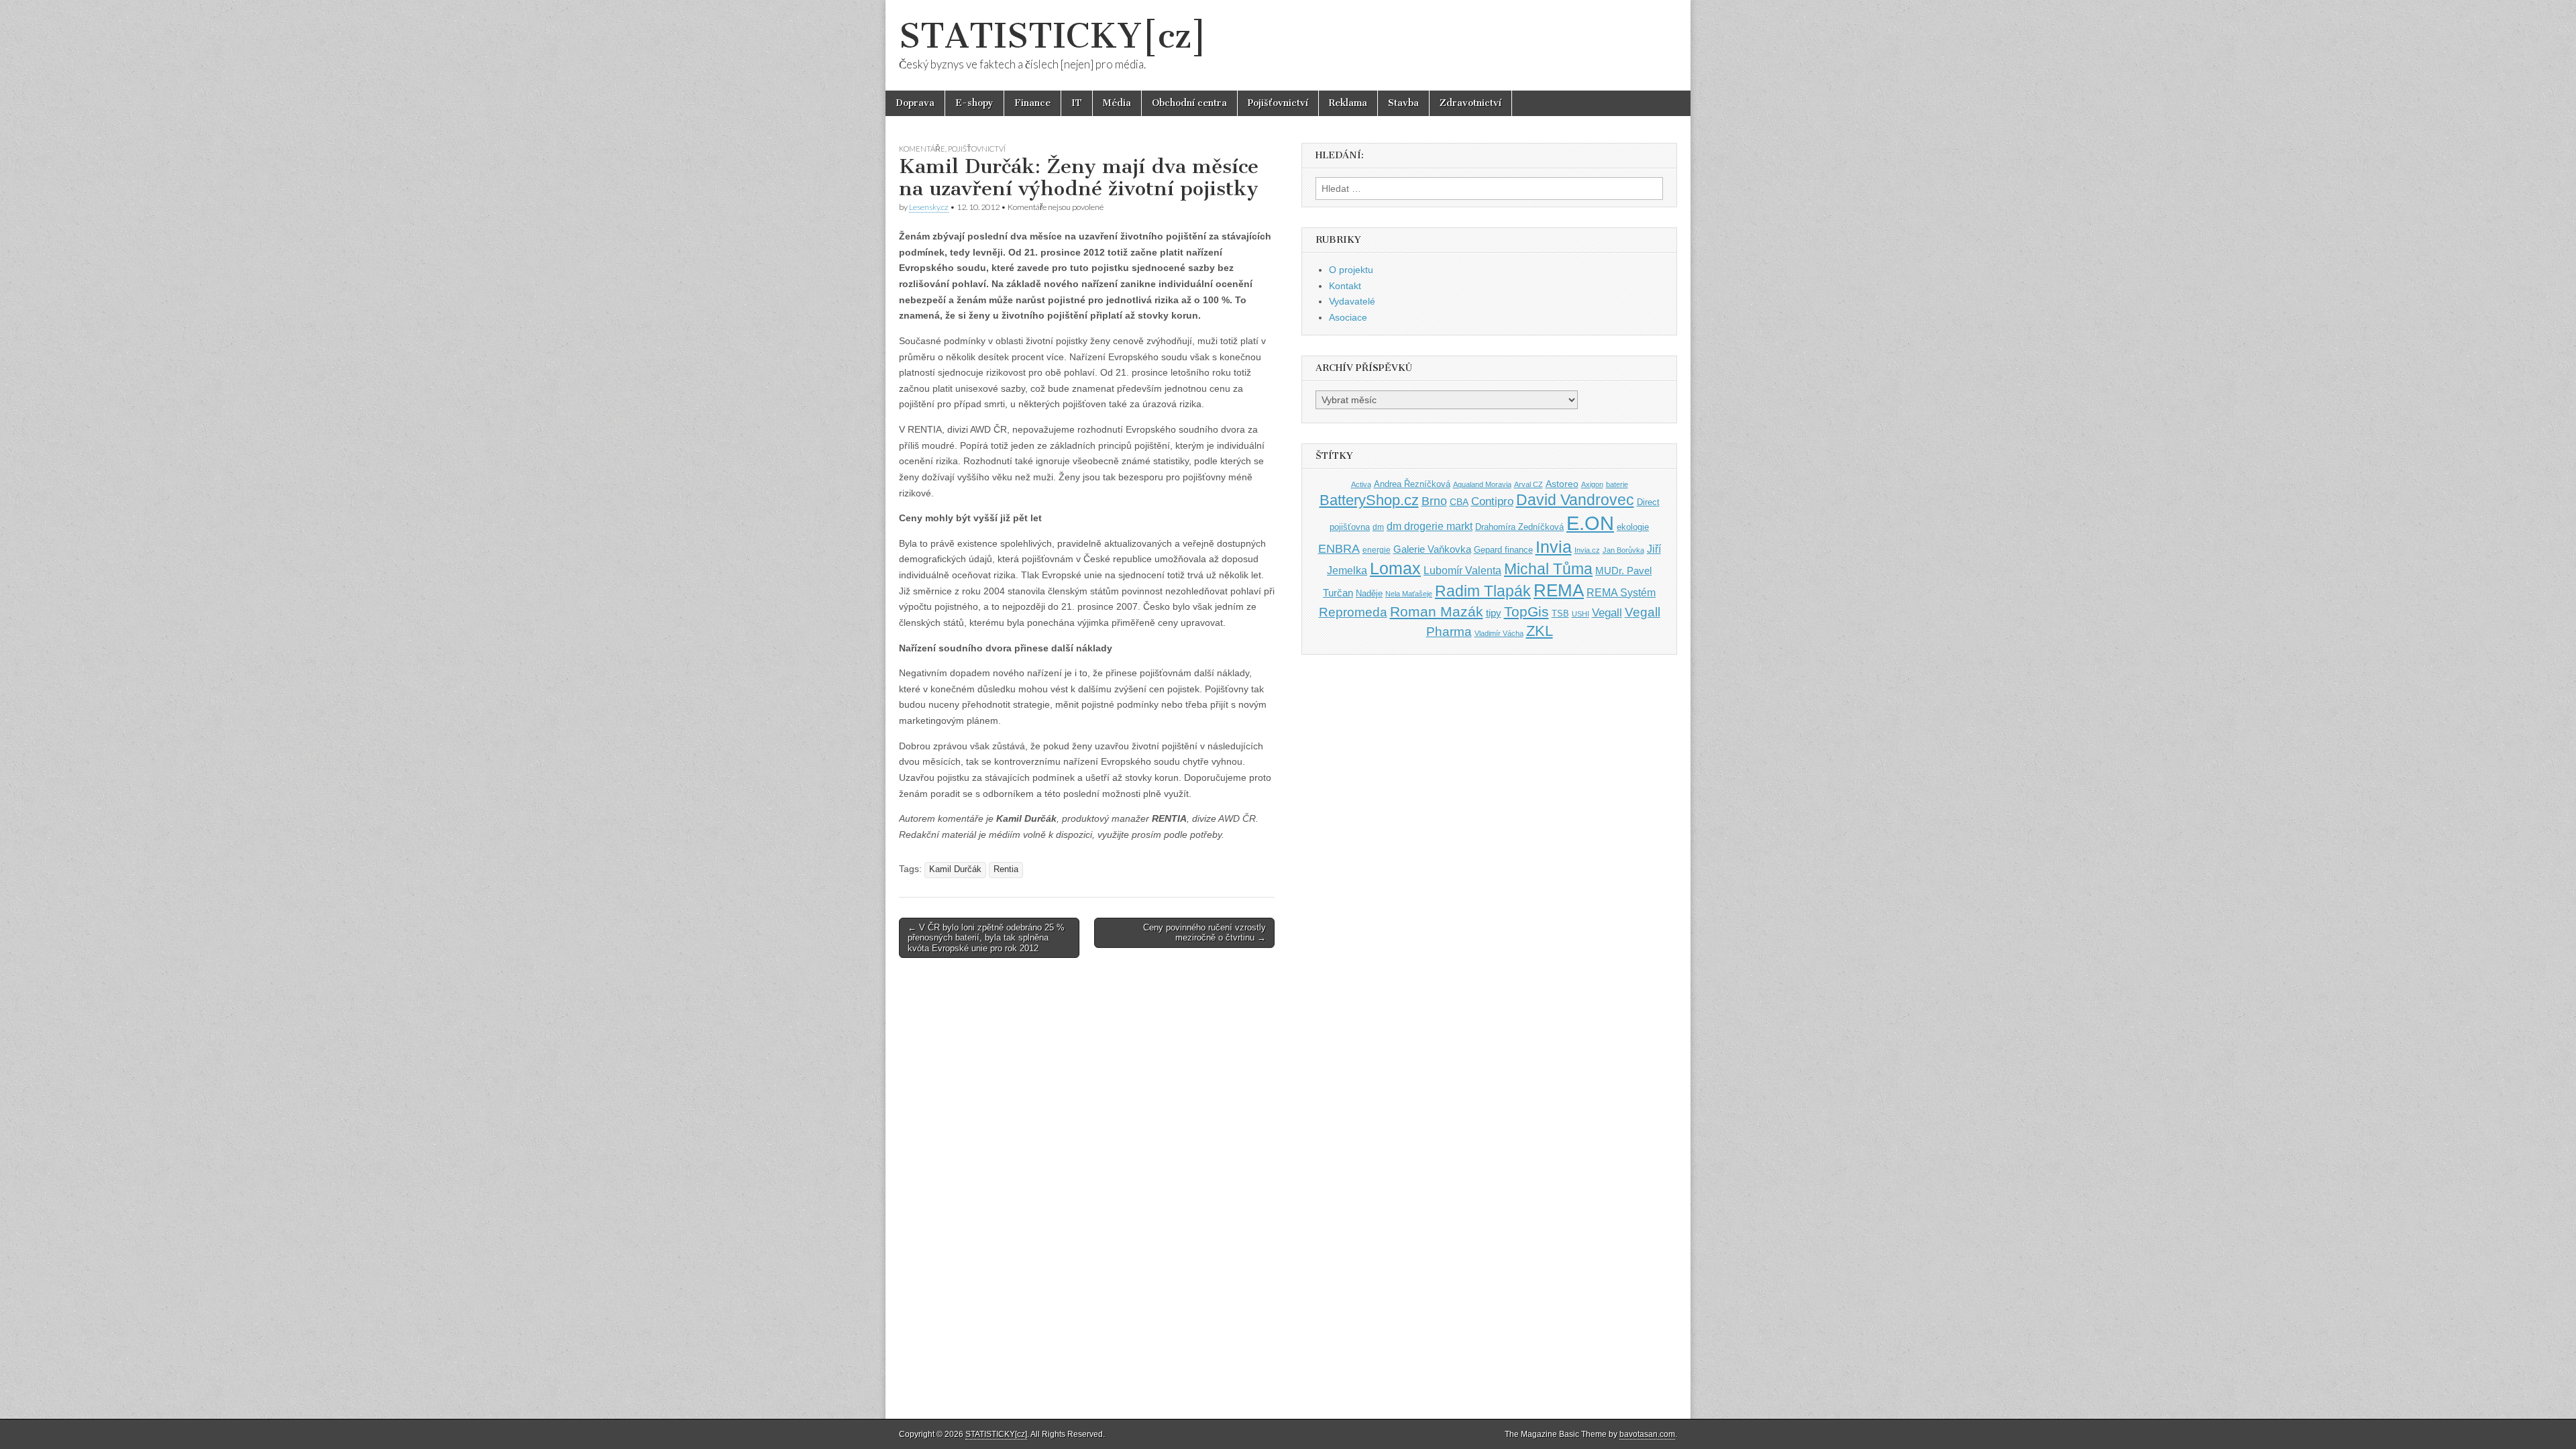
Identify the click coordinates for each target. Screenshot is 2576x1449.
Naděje (1369, 593)
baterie (1617, 484)
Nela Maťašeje (1409, 594)
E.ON (1590, 523)
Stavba (1403, 103)
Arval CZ (1528, 484)
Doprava (915, 103)
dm (1378, 527)
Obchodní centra (1189, 103)
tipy (1494, 613)
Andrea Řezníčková (1412, 484)
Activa (1361, 484)
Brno (1434, 501)
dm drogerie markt (1430, 526)
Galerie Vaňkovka (1432, 549)
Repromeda (1353, 612)
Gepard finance (1503, 550)
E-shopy (974, 103)
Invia (1554, 547)
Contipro (1492, 501)
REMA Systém (1621, 593)
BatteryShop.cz (1369, 500)
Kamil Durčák (955, 869)
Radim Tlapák (1483, 591)
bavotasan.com (1647, 1434)
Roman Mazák (1437, 611)
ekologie (1633, 527)
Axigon (1592, 484)
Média (1117, 103)
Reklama (1348, 103)
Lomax (1395, 568)
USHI (1580, 614)
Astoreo (1562, 484)
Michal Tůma (1548, 569)
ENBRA (1339, 548)
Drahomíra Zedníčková (1519, 527)
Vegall (1607, 613)
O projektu (1351, 270)
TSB (1560, 613)
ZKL (1540, 631)
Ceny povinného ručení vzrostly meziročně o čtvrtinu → (1204, 933)
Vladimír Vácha (1499, 633)
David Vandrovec (1575, 500)
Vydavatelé (1352, 301)
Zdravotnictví (1470, 103)
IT (1077, 103)
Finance (1032, 103)
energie (1377, 550)
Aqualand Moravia (1482, 484)
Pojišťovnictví (1278, 103)
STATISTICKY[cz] (1053, 36)
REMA (1559, 590)
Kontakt (1345, 286)
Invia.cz (1587, 550)
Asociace (1348, 317)
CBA (1459, 502)
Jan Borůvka (1623, 550)
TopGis (1526, 611)
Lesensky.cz (929, 207)
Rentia (1006, 869)
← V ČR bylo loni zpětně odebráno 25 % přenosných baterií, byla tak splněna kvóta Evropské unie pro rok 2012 (986, 938)
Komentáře (922, 149)
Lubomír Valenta (1462, 571)
